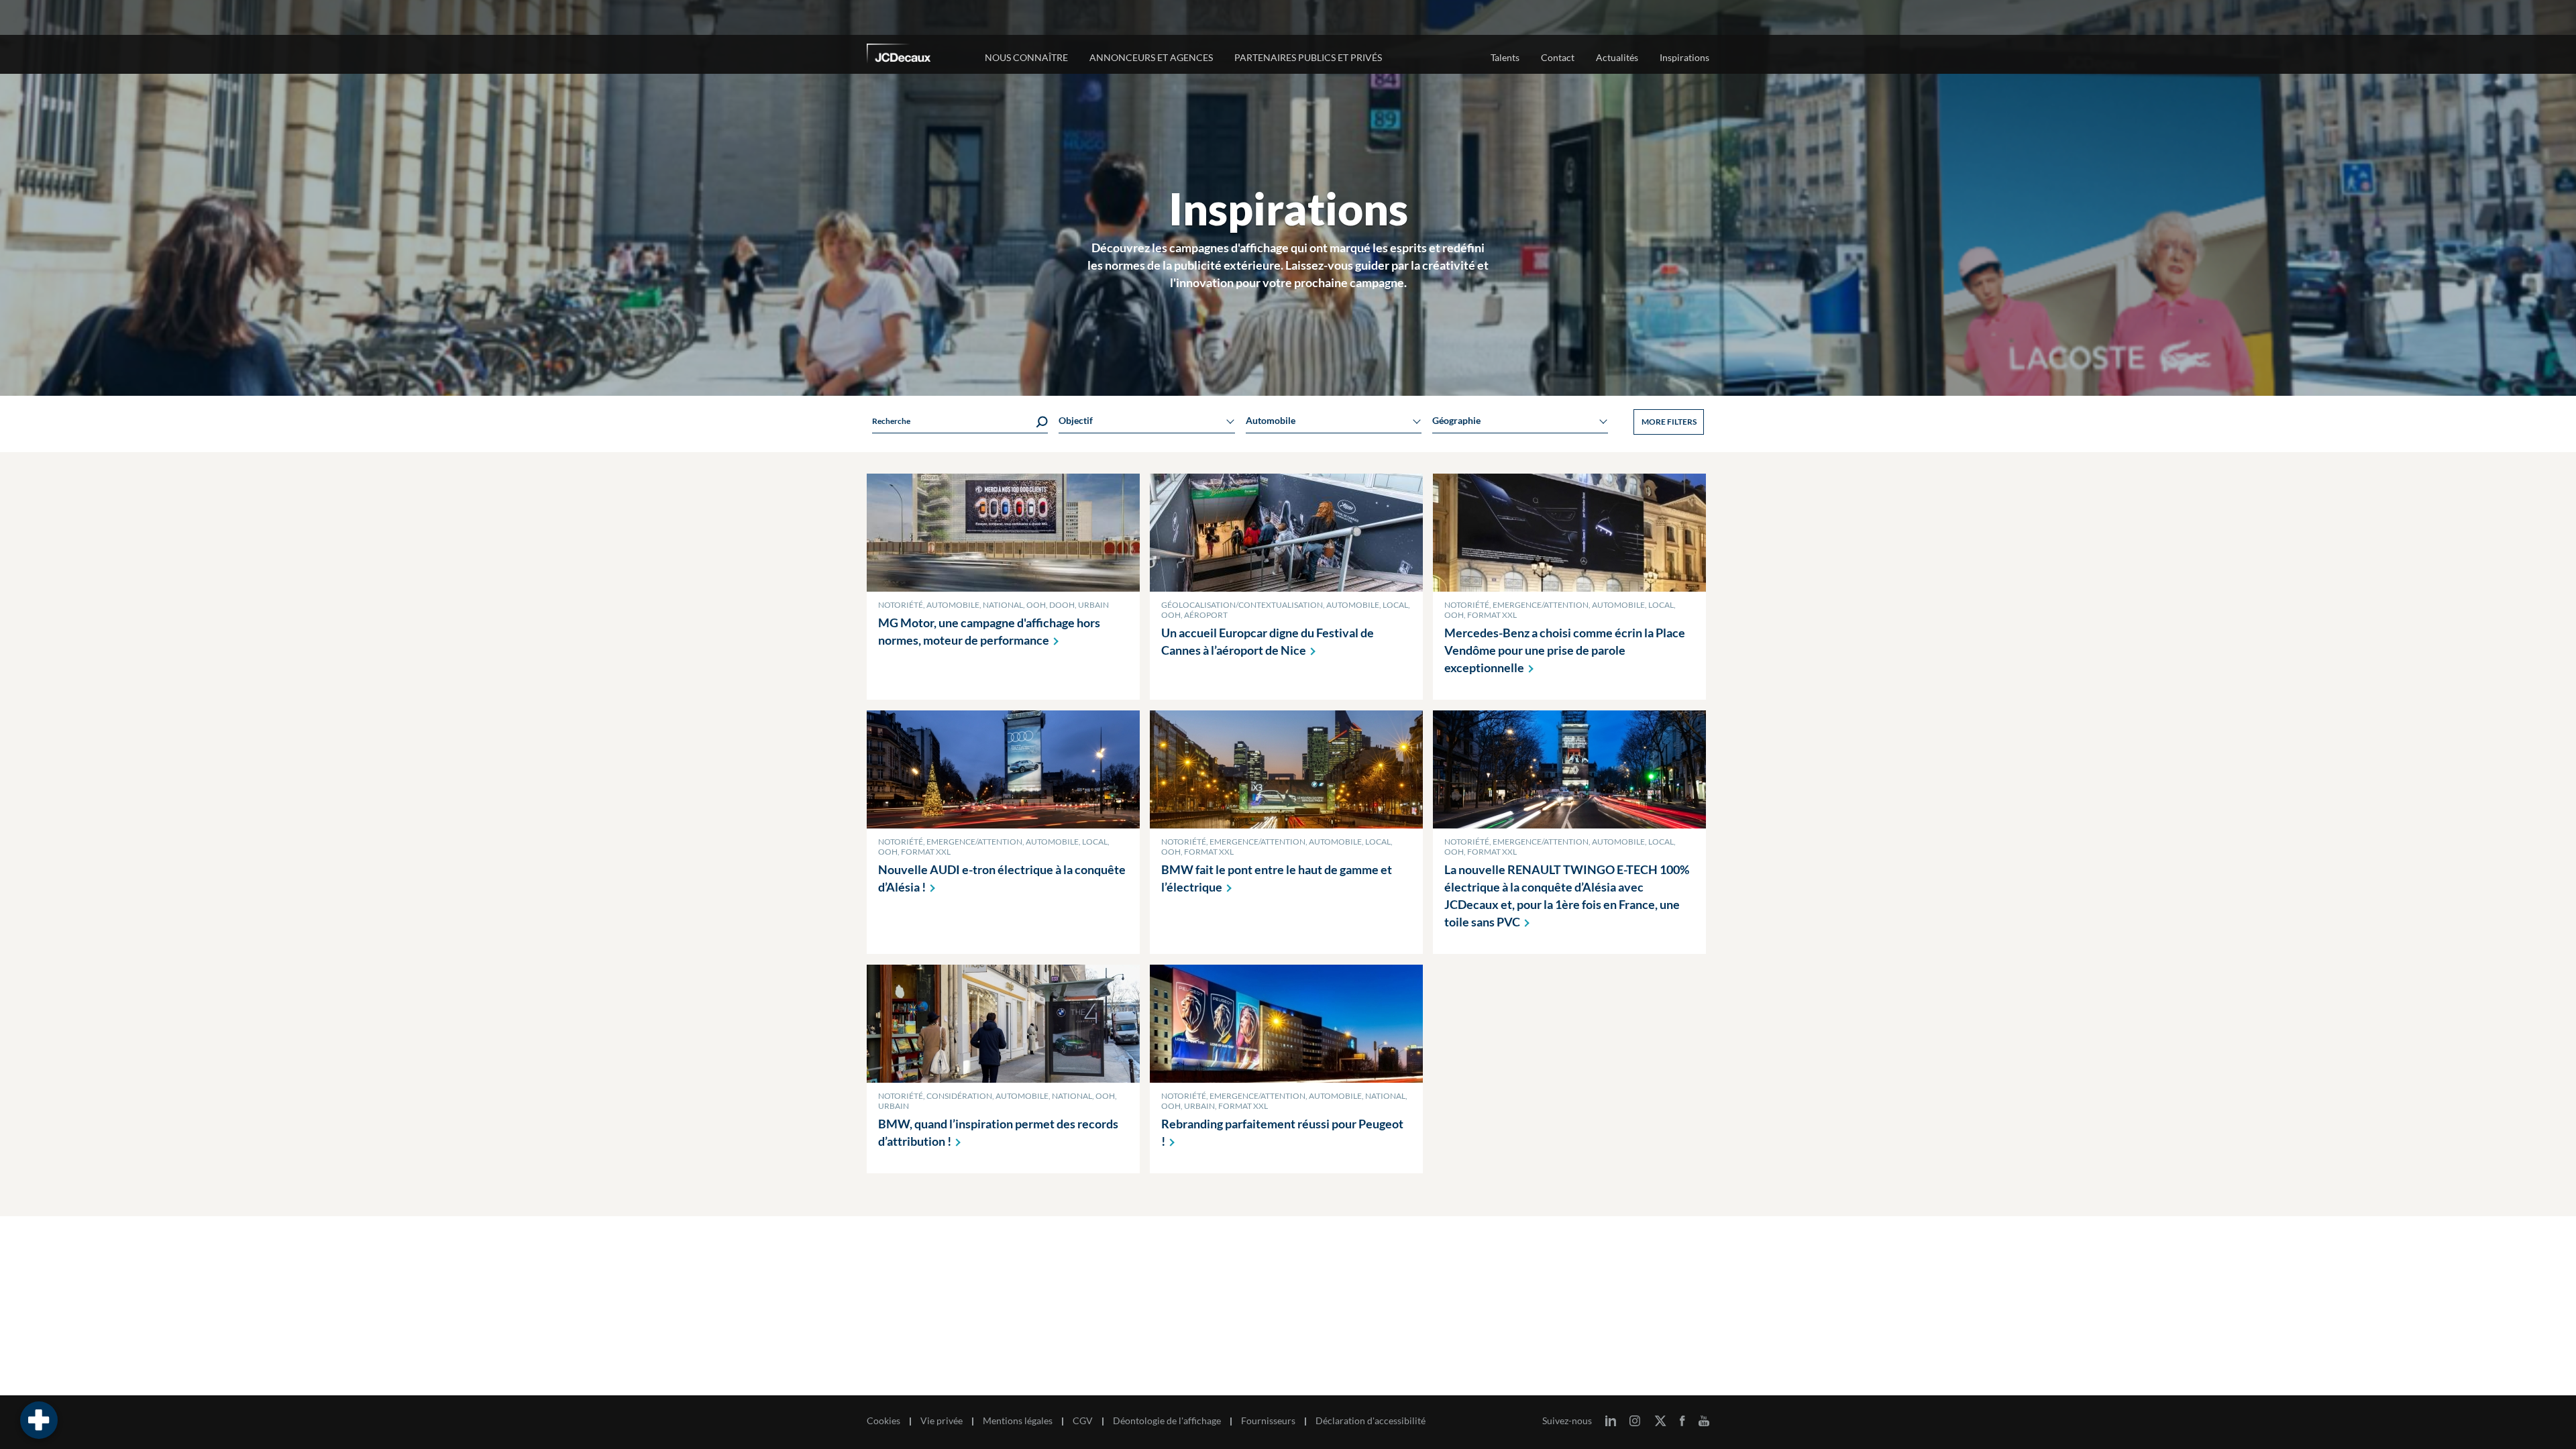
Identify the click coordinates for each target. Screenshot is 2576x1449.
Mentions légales (1018, 1421)
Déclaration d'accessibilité (1371, 1421)
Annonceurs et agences (1151, 57)
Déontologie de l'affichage (1167, 1421)
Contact (1558, 57)
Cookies (883, 1421)
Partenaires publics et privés (1308, 57)
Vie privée (942, 1421)
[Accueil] (917, 56)
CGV (1083, 1421)
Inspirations (1684, 57)
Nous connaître (1026, 57)
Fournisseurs (1268, 1421)
